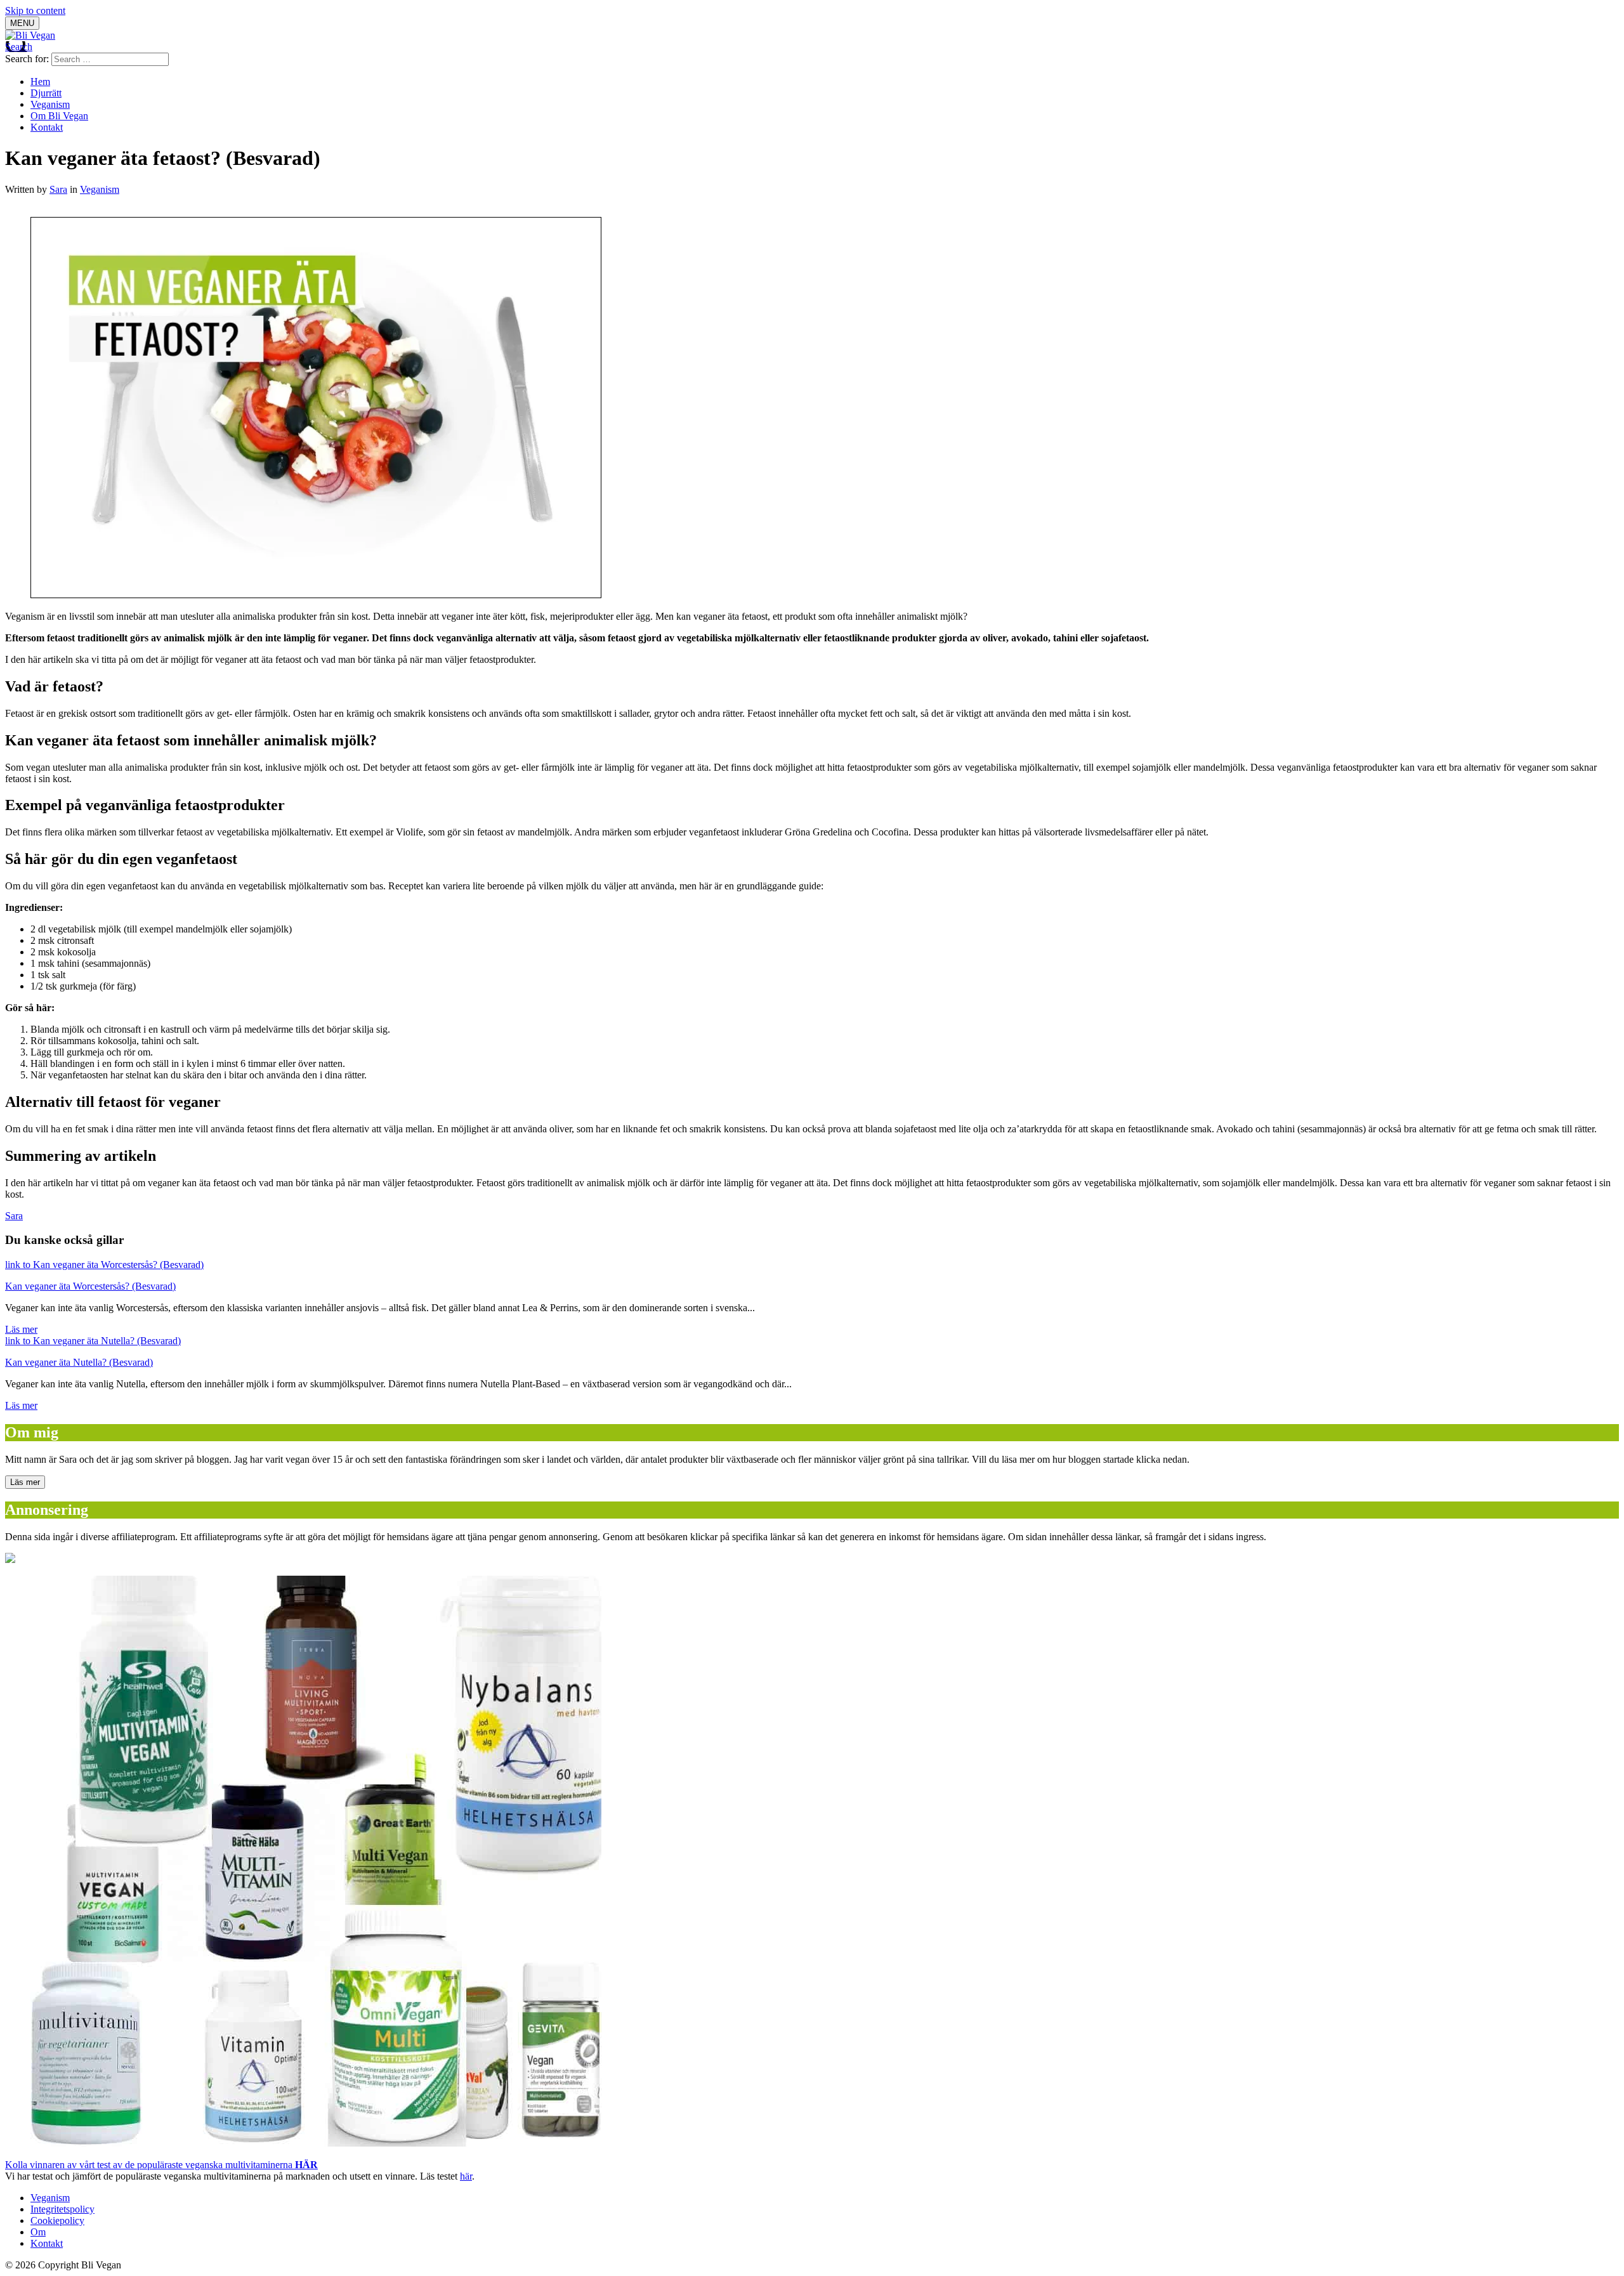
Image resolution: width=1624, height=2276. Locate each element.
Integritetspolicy (62, 2209)
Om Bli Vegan (59, 116)
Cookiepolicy (57, 2220)
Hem (40, 82)
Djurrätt (46, 93)
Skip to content (35, 10)
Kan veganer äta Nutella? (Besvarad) (79, 1362)
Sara (58, 189)
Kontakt (47, 127)
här (466, 2176)
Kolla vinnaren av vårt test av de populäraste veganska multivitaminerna (161, 2165)
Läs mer (21, 1329)
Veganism (50, 104)
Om (38, 2232)
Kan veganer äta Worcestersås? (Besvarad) (90, 1286)
